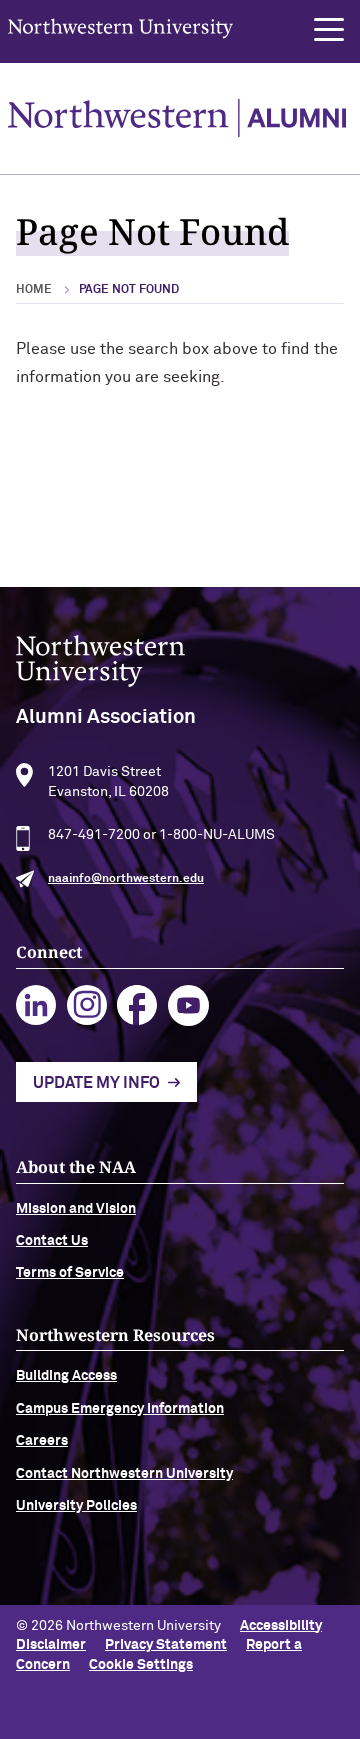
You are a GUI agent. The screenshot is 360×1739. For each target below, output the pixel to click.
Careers (42, 1441)
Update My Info (96, 1083)
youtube (188, 1005)
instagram (87, 1005)
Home (34, 290)
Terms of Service (70, 1273)
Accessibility (281, 1626)
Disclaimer (51, 1645)
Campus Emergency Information (120, 1409)
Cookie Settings (141, 1665)
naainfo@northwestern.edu (126, 879)
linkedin (36, 1005)
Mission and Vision (76, 1209)
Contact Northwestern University (124, 1474)
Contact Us (52, 1241)
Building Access (66, 1376)
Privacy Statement (166, 1645)
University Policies (76, 1506)
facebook (137, 1005)
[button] (329, 30)
